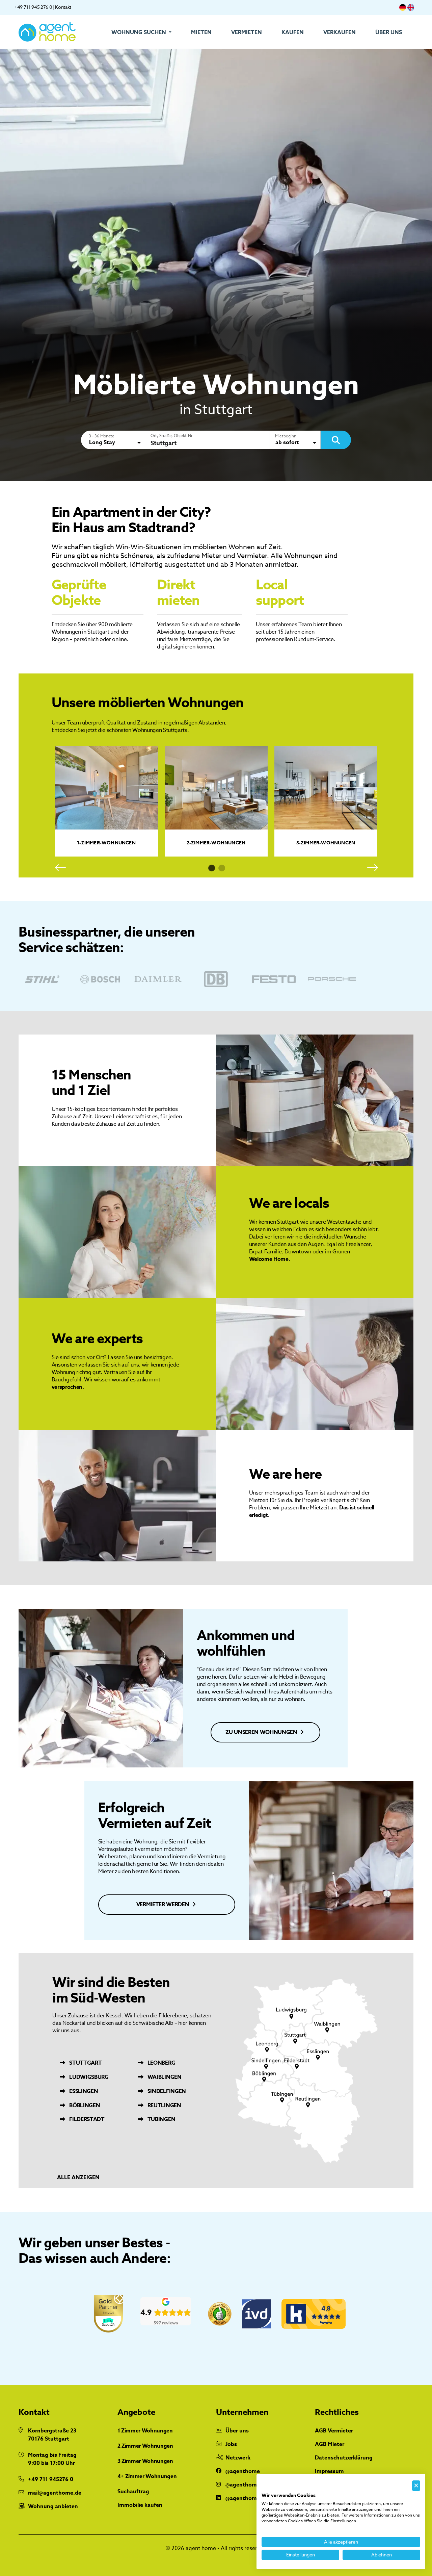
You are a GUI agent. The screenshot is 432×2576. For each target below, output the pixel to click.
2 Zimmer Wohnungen (145, 2446)
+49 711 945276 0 (51, 2479)
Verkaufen (340, 32)
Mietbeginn (286, 436)
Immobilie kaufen (140, 2505)
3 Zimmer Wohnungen (145, 2461)
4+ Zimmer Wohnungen (147, 2476)
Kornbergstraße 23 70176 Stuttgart (52, 2435)
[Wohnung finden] (336, 440)
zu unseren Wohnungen (262, 1732)
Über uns (389, 32)
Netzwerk (238, 2458)
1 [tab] (212, 868)
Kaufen (293, 32)
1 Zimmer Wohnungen (145, 2431)
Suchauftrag (133, 2492)
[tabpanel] (106, 801)
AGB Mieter (330, 2444)
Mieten (201, 32)
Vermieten (247, 32)
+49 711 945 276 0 (33, 7)
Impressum (329, 2471)
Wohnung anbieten (53, 2506)
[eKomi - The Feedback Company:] (220, 2314)
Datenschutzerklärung (344, 2458)
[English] (411, 7)
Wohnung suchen (139, 32)
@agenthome (243, 2471)
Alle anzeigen (78, 2178)
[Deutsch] (403, 7)
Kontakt (63, 7)
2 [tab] (222, 868)
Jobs (231, 2444)
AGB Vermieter (334, 2431)
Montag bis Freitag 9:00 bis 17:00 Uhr (52, 2459)
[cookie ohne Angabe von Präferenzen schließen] (416, 2486)
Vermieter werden (163, 1905)
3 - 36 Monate (102, 436)
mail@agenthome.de (55, 2493)
